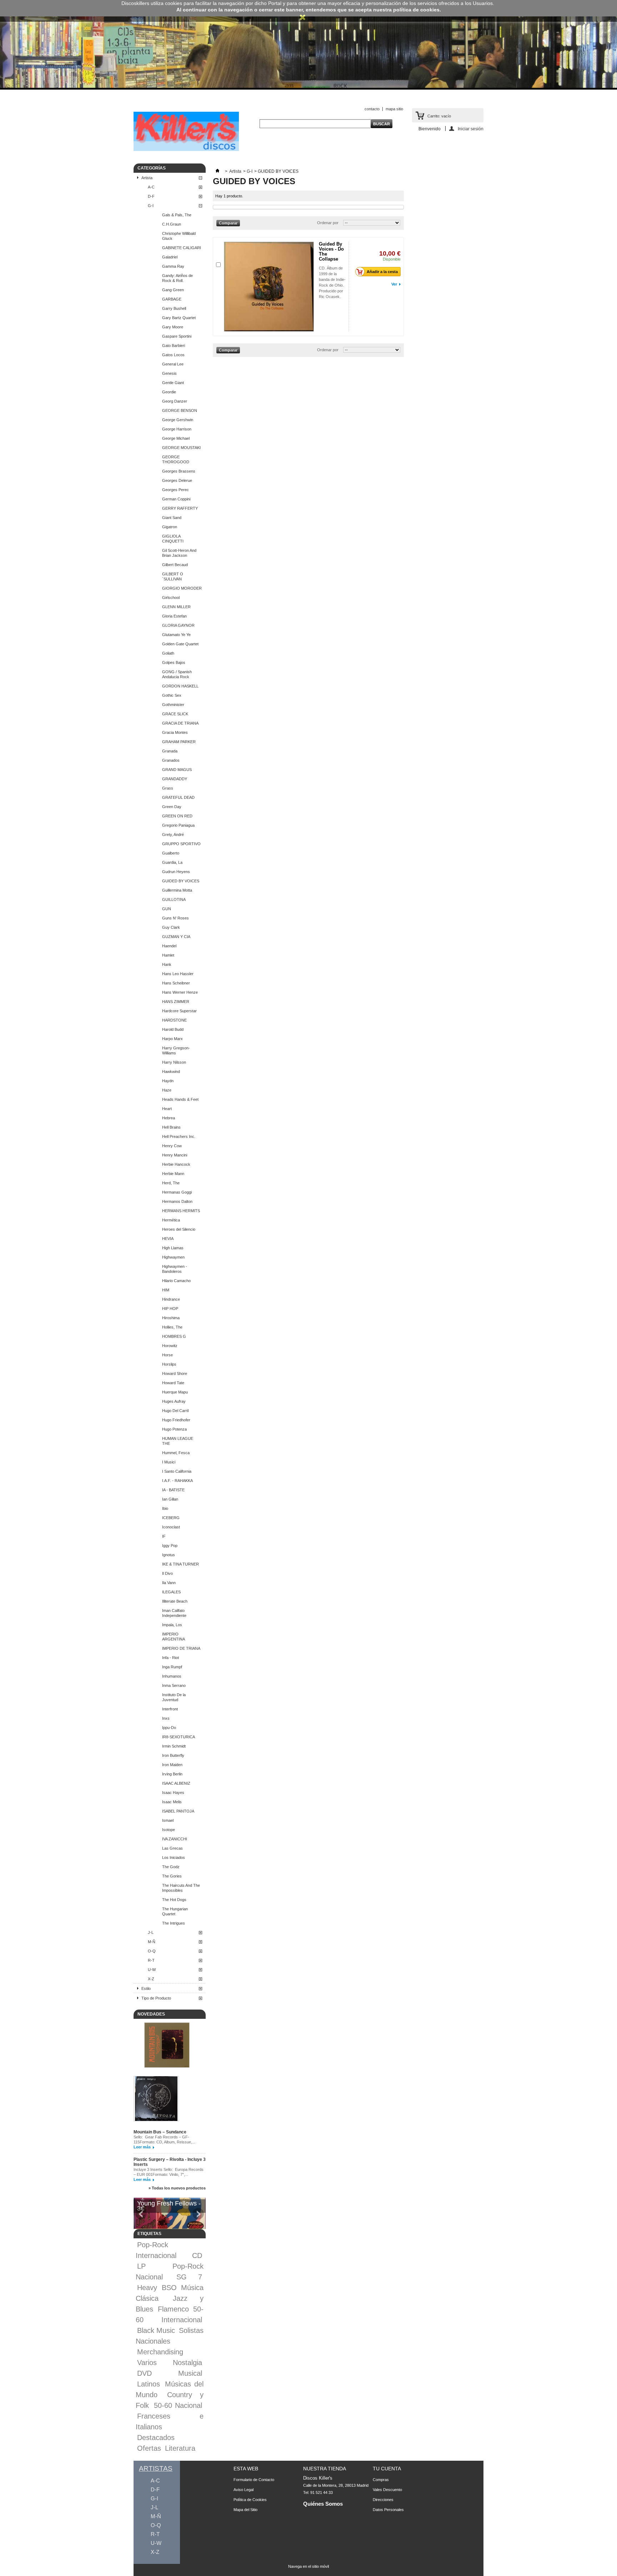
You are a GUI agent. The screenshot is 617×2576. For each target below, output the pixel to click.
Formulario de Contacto (254, 2480)
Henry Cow (172, 1146)
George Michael (176, 438)
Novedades (151, 2014)
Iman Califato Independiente (174, 1613)
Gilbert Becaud (175, 565)
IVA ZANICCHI (175, 1839)
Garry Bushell (174, 308)
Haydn (168, 1081)
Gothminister (173, 705)
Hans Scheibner (176, 983)
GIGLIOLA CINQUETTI (173, 539)
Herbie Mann (173, 1174)
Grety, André (173, 835)
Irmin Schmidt (174, 1746)
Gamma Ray (173, 266)
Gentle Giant (173, 383)
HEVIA (168, 1239)
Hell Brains (171, 1127)
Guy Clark (171, 927)
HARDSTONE (174, 1020)
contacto (372, 109)
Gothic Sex (172, 695)
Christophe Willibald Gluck (179, 236)
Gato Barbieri (174, 346)
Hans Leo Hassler (178, 974)
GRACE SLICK (175, 714)
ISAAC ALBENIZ (176, 1783)
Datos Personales (388, 2510)
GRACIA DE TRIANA (180, 723)
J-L (151, 1932)
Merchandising (160, 2352)
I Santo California (177, 1471)
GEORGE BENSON (180, 410)
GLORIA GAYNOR (178, 625)
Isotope (169, 1830)
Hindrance (171, 1299)
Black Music (156, 2330)
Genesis (169, 373)
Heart (167, 1109)
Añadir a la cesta (382, 272)
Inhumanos (172, 1676)
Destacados (156, 2438)
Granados (171, 760)
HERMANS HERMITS (181, 1211)
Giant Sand (172, 518)
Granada (170, 751)
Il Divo (167, 1573)
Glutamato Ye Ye (176, 635)
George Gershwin (178, 420)
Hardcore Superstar (179, 1011)
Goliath (168, 653)
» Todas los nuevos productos (177, 2188)
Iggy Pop (170, 1546)
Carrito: (439, 116)
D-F (151, 196)
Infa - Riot (170, 1658)
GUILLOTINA (174, 899)
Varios (147, 2363)
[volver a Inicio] (217, 171)
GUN (167, 909)
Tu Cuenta (387, 2469)
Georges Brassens (179, 471)
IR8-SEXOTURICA (179, 1737)
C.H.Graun (172, 224)
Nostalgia (187, 2363)
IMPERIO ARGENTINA (174, 1637)
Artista (147, 178)
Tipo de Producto (156, 1998)
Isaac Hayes (173, 1793)
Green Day (172, 807)
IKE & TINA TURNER (180, 1564)
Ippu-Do (169, 1728)
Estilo (146, 1988)
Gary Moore (173, 327)
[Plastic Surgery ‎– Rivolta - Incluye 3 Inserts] (156, 2099)
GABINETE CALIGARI (182, 248)
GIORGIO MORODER (182, 588)
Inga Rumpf (172, 1667)
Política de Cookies (250, 2500)
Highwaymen (173, 1257)
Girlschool (171, 598)
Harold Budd (173, 1029)
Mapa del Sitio (245, 2510)
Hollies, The (172, 1327)
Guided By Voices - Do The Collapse (331, 251)
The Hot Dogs (174, 1900)
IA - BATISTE (173, 1490)
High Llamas (173, 1248)
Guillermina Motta (177, 890)
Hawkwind (171, 1072)
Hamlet (168, 955)
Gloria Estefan (174, 616)
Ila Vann (169, 1583)
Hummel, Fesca (176, 1453)
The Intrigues (174, 1923)
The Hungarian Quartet (175, 1911)
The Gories (172, 1876)
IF (164, 1536)
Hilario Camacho (176, 1281)
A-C (151, 187)
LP (141, 2266)
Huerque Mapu (175, 1392)
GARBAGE (172, 299)
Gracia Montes (175, 732)
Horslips (169, 1364)
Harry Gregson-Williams (176, 1050)
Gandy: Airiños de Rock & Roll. (177, 278)
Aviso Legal (244, 2490)
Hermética (171, 1220)
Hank (167, 964)
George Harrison (177, 429)
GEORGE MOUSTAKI (181, 448)
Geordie (169, 392)
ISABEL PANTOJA (178, 1811)
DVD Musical (170, 2373)
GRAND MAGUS (177, 770)
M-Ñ (152, 1942)
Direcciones (383, 2500)
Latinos (149, 2384)
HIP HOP (170, 1309)
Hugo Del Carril (175, 1411)
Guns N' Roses (175, 918)
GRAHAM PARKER (179, 742)
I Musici (169, 1462)
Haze (167, 1090)
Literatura (180, 2448)
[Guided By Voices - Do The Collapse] (269, 287)
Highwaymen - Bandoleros (175, 1269)
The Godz (171, 1867)
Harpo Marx (172, 1039)
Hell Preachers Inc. (179, 1136)
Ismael (168, 1820)
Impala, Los (172, 1625)
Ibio (165, 1508)
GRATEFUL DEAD (178, 797)
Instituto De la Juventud (174, 1697)
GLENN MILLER (176, 607)
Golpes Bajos (174, 662)
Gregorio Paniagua (178, 825)
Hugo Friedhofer (176, 1420)
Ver (394, 284)
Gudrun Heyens (176, 872)
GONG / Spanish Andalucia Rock (177, 674)
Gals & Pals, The (177, 215)
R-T (151, 1960)
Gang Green (173, 290)
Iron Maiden (172, 1765)
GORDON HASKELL (180, 686)
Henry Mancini (175, 1155)
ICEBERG (171, 1518)
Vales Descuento (387, 2490)
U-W (152, 1970)
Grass (168, 788)
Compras (381, 2480)
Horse (167, 1355)
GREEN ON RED (177, 816)
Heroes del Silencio (179, 1229)
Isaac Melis (172, 1802)
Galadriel (170, 257)
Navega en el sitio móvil (308, 2566)
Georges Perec (175, 490)
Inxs (166, 1718)
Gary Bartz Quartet (179, 318)
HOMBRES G (174, 1336)
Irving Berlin (172, 1774)
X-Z (151, 1979)
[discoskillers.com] (186, 150)
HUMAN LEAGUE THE (178, 1441)
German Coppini (176, 499)
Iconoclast (171, 1527)
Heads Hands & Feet (180, 1099)
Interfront (170, 1709)
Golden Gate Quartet (180, 644)
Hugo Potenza (174, 1429)
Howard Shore (175, 1373)
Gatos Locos (173, 355)
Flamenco (173, 2309)
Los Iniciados (174, 1857)
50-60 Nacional (178, 2405)
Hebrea (169, 1118)
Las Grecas (172, 1848)
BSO (169, 2288)
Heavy (147, 2288)
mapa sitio (394, 109)
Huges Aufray (174, 1401)
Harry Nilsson (174, 1062)
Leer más (142, 2147)
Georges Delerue (177, 480)
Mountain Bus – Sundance (160, 2132)
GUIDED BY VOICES (181, 881)
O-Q (152, 1951)
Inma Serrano (174, 1685)
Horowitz (170, 1346)
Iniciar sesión (471, 129)
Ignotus (169, 1555)
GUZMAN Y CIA (176, 937)
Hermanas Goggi (177, 1192)
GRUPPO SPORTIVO (181, 844)
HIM (166, 1290)
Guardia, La (172, 862)
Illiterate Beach (175, 1601)
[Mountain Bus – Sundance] (167, 2046)
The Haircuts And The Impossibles (181, 1888)
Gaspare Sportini (177, 336)
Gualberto (171, 853)
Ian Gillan (170, 1499)
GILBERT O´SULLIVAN (173, 576)
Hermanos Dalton (177, 1201)
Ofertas (149, 2448)
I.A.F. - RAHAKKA (177, 1481)
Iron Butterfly (173, 1755)
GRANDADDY (175, 779)
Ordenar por (328, 223)
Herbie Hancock (176, 1164)
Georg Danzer (175, 401)
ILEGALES (171, 1592)
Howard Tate (173, 1383)
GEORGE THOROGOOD (176, 459)
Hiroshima (171, 1318)
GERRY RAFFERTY (180, 508)
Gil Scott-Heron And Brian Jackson (179, 553)
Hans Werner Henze (180, 992)
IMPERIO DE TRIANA (181, 1648)
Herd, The (171, 1183)
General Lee (173, 364)
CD (197, 2255)
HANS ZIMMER (176, 1002)
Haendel (169, 946)
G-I (151, 206)
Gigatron (170, 527)
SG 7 (189, 2277)
